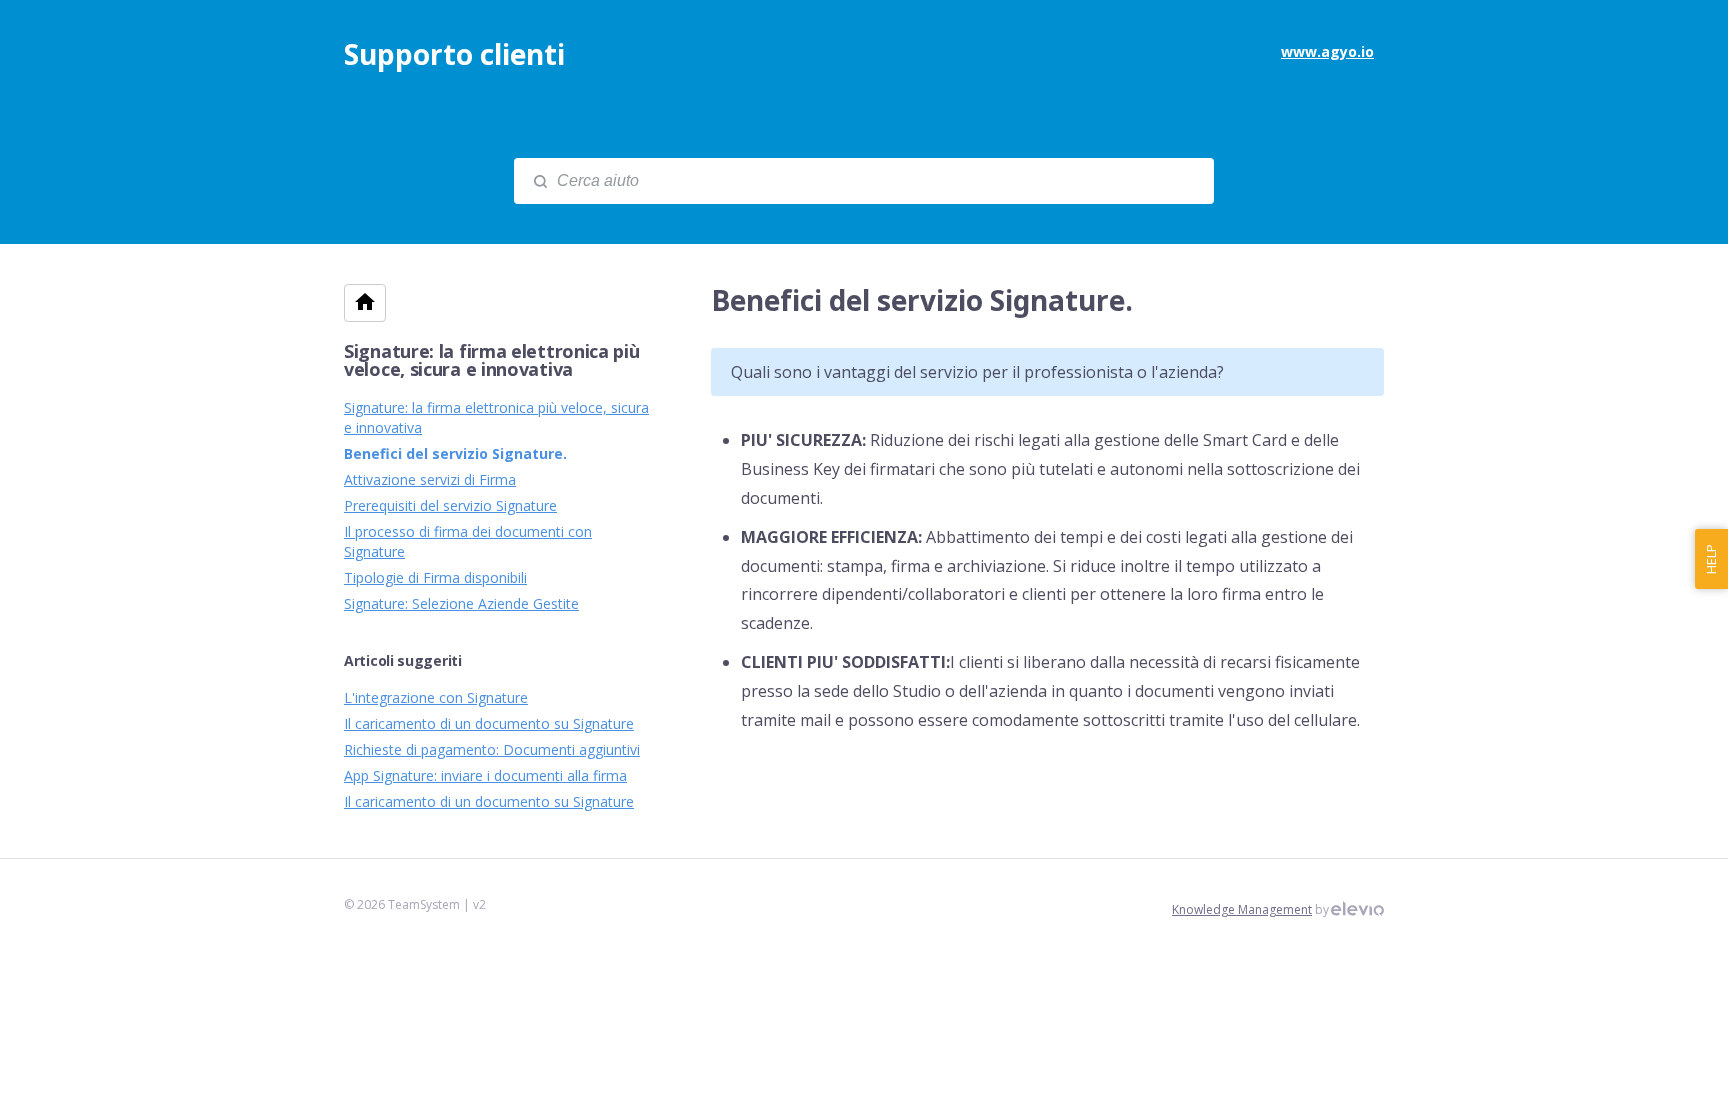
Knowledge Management (1242, 909)
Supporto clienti (454, 54)
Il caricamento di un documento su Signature (489, 723)
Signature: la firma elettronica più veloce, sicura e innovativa (492, 360)
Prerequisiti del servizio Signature (450, 505)
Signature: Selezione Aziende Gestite (461, 603)
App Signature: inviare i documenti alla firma (485, 775)
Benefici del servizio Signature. (455, 453)
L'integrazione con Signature (436, 697)
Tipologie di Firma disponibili (435, 577)
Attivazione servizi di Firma (430, 479)
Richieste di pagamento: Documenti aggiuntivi (492, 749)
